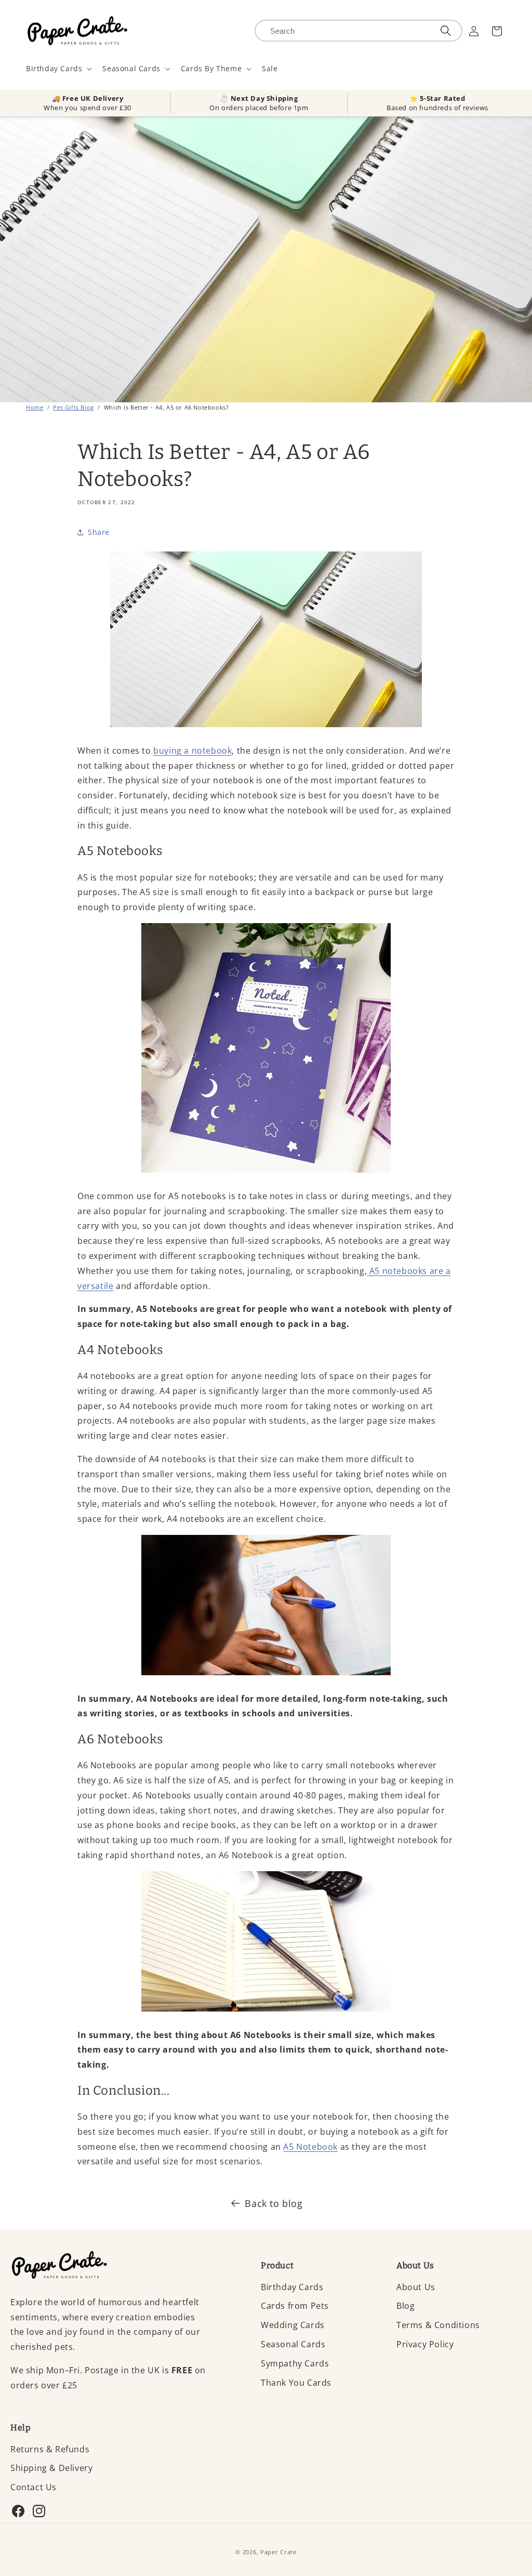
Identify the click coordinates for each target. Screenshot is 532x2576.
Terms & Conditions (438, 2325)
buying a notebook (192, 751)
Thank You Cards (296, 2383)
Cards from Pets (295, 2306)
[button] (58, 69)
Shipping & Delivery (51, 2468)
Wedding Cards (293, 2325)
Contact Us (34, 2487)
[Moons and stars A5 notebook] (266, 1173)
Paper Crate (278, 2552)
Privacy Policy (425, 2344)
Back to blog (274, 2203)
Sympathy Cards (295, 2363)
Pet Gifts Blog (73, 407)
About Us (416, 2287)
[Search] (446, 31)
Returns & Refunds (50, 2449)
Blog (405, 2306)
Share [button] (99, 532)
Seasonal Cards (293, 2344)
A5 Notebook (310, 2147)
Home (35, 407)
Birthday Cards (292, 2287)
